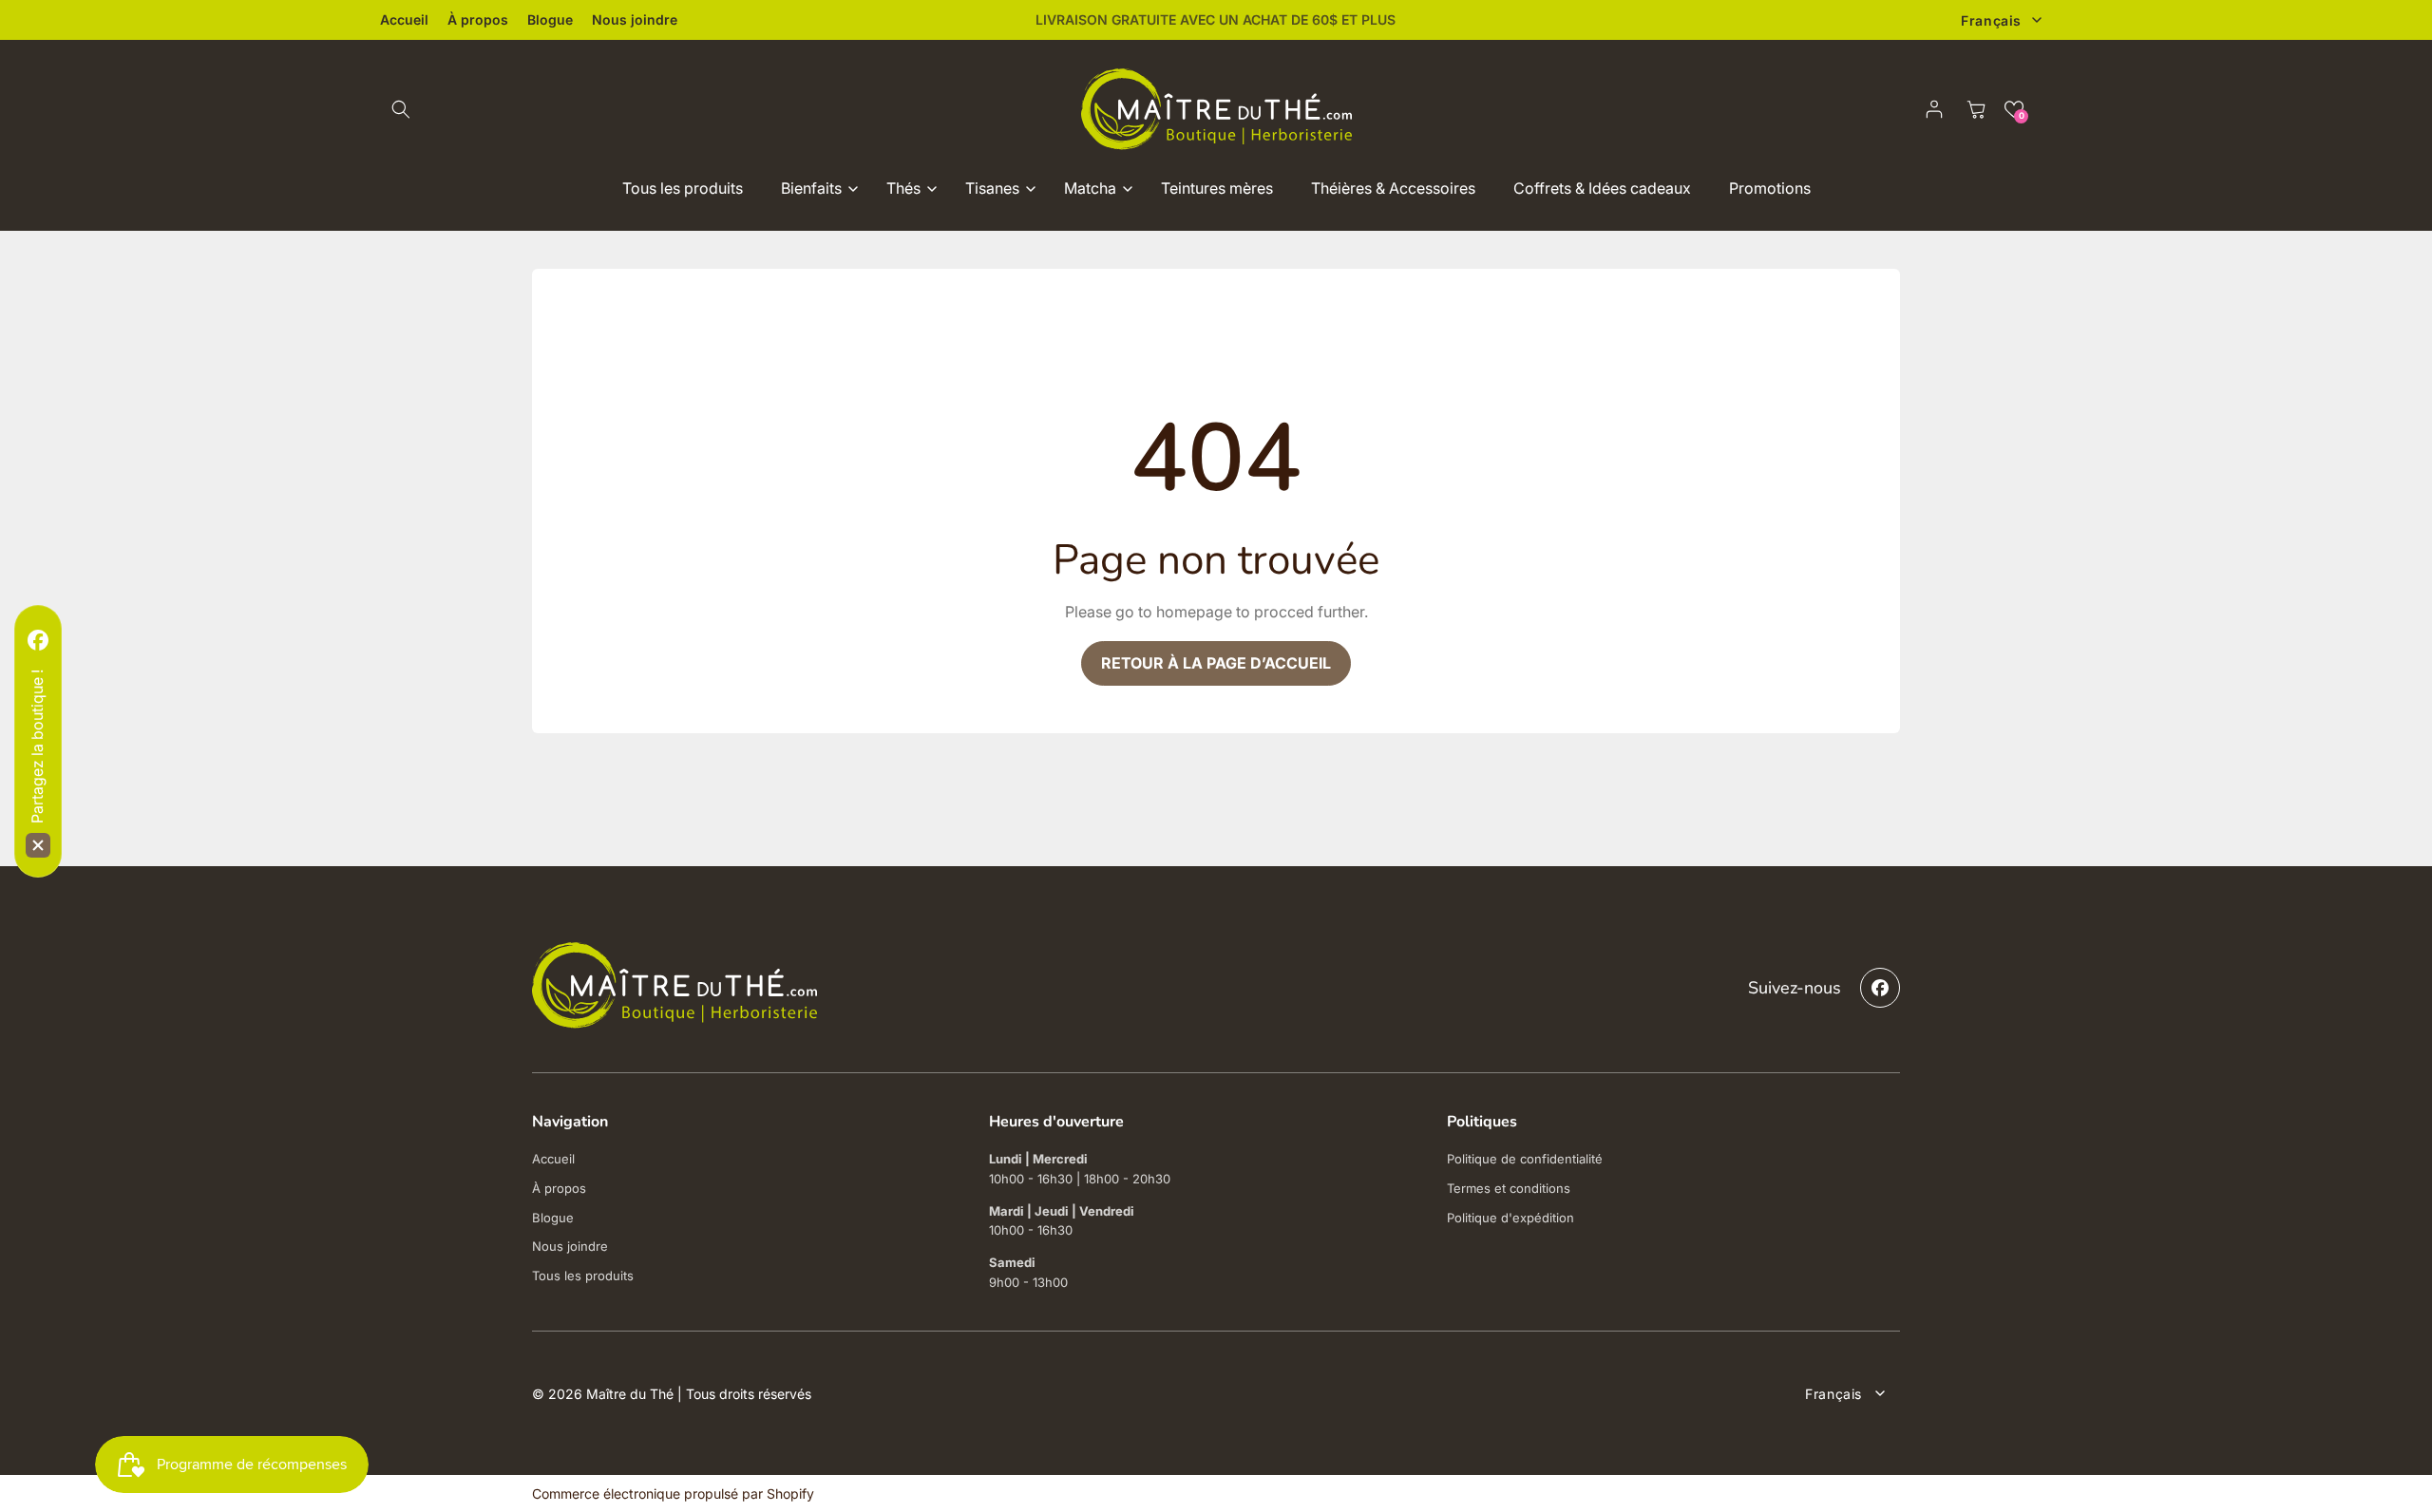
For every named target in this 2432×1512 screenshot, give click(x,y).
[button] (401, 109)
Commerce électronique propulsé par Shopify (673, 1493)
